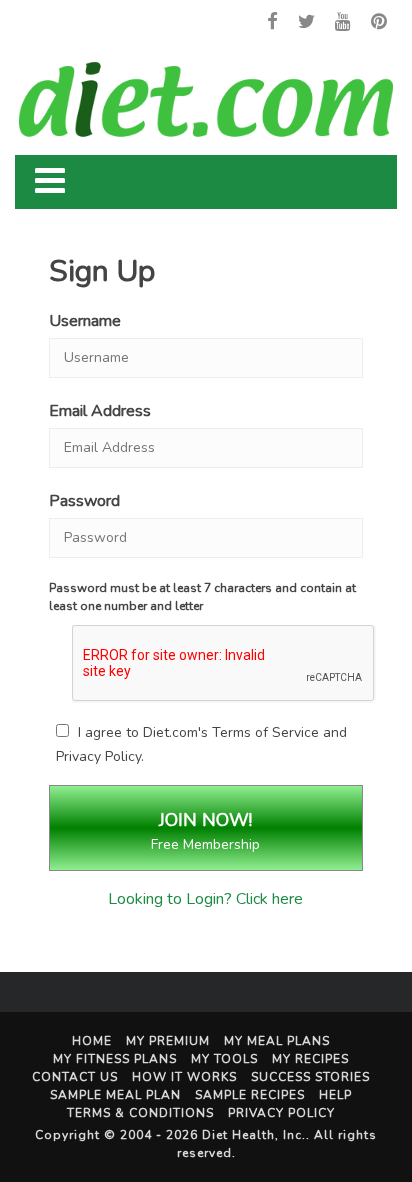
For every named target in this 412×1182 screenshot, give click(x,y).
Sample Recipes (250, 1095)
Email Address (100, 411)
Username (85, 321)
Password (84, 501)
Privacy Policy (98, 756)
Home (92, 1041)
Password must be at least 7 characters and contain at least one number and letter (202, 597)
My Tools (224, 1059)
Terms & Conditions (140, 1113)
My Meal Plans (277, 1041)
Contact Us (75, 1077)
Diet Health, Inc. (254, 1135)
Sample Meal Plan (115, 1095)
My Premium (168, 1041)
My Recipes (310, 1059)
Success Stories (310, 1077)
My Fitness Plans (115, 1059)
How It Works (184, 1077)
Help (335, 1095)
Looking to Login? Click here (205, 899)
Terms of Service (265, 732)
